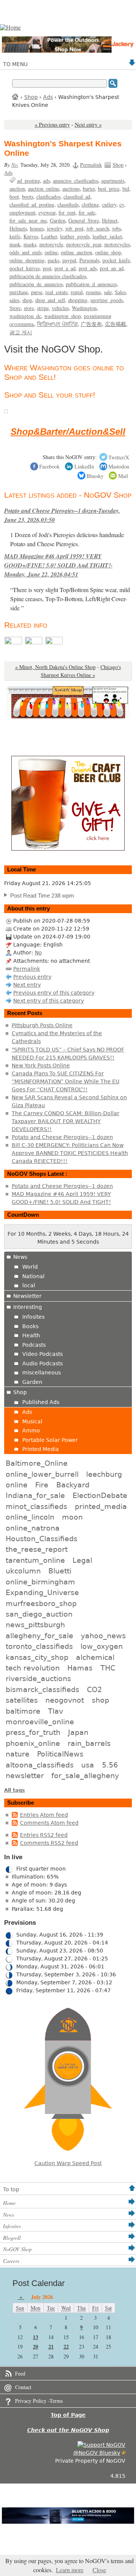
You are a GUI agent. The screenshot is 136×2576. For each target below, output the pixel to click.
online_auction (76, 252)
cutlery (109, 204)
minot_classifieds (36, 1506)
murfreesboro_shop (41, 1603)
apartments (113, 181)
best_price (109, 189)
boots (28, 197)
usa (88, 1765)
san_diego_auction (39, 1614)
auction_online (44, 189)
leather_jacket (107, 236)
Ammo (31, 1431)
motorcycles (117, 244)
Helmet (110, 220)
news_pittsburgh (35, 1625)
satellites (22, 1700)
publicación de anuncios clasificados (48, 276)
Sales (120, 292)
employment (22, 212)
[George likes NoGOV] (6, 411)
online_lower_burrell (42, 1474)
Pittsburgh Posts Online (42, 1025)
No (14, 165)
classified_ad (77, 197)
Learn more (70, 2570)
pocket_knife (116, 260)
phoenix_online (33, 1743)
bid (126, 189)
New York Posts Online (41, 1065)
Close (99, 2570)
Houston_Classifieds (42, 1539)
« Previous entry (52, 125)
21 (51, 2346)
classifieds (68, 204)
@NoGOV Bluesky (97, 2453)
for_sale (87, 212)
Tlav (56, 1711)
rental (77, 292)
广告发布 (91, 324)
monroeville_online (40, 1722)
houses (37, 228)
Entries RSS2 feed (44, 1835)
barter (89, 189)
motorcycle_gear (84, 244)
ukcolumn (23, 1571)
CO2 (94, 1689)
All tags (15, 1790)
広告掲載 (116, 324)
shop (27, 300)
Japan (78, 1732)
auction (17, 189)
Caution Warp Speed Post (68, 2163)
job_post (74, 228)
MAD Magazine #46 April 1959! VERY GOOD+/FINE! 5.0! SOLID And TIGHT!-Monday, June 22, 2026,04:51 (58, 565)
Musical (32, 1421)
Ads (48, 97)
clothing (90, 204)
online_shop (108, 252)
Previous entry (32, 977)
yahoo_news (103, 1636)
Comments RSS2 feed (49, 1843)
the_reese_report (37, 1549)
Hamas (80, 1668)
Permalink (91, 165)
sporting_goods (107, 300)
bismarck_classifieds (42, 1689)
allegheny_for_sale (39, 1636)
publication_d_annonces (91, 284)
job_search (98, 228)
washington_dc (25, 316)
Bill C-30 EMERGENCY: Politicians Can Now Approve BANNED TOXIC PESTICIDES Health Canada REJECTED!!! (70, 1153)
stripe (43, 308)
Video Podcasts (42, 1354)
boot (14, 197)
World (30, 1267)
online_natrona (33, 1528)
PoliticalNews (60, 1754)
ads (46, 181)
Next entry (27, 985)
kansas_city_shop (37, 1657)
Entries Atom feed (44, 1815)
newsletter (25, 1775)
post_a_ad (65, 268)
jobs (117, 228)
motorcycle (51, 244)
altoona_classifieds (40, 1765)
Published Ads (41, 1402)
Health (31, 1335)
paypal (69, 260)
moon (72, 1517)
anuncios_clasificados (76, 181)
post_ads (88, 268)
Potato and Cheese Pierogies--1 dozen (62, 1137)
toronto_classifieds (39, 1646)
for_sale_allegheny (85, 1775)
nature (18, 1754)
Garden (58, 220)
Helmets (18, 228)
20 (36, 2346)
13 (36, 2337)
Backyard (73, 1485)
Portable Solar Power (50, 1440)
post (47, 268)
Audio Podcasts (42, 1363)
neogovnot (65, 1700)
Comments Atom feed (49, 1823)
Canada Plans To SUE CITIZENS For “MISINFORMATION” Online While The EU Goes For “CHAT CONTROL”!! (66, 1081)
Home (15, 96)
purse (37, 292)
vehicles (60, 308)
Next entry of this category (49, 1001)
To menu (15, 64)
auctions (71, 189)
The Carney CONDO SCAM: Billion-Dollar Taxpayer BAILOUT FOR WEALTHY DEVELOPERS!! (66, 1121)
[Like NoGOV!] (101, 2445)
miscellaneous (42, 1373)
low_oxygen (102, 1646)
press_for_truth (33, 1732)
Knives (31, 236)
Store (15, 308)
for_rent (67, 212)
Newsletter (27, 1296)
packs (53, 260)
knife (15, 236)
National (33, 1276)
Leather (49, 236)
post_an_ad (112, 268)
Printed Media (41, 1449)
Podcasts (34, 1345)
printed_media (101, 1506)
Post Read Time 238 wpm (42, 895)
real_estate (56, 292)
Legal (82, 1560)
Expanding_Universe (42, 1592)
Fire (42, 1485)
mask (15, 244)
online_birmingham (40, 1582)
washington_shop (63, 316)
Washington (84, 308)
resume (93, 292)
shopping (78, 300)
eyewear (47, 212)
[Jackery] (34, 642)
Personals (89, 260)
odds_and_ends (25, 252)
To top (11, 2189)
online (51, 252)
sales (14, 300)
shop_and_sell (50, 300)
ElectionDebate (100, 1495)
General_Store (84, 220)
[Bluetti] (14, 642)
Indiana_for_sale (35, 1495)
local (29, 1285)
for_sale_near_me (28, 220)
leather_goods (75, 236)
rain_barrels (89, 1743)
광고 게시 (21, 332)
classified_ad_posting (32, 204)
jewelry (55, 228)
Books (30, 1326)
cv (122, 204)
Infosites (33, 1317)
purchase (19, 292)
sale (108, 292)
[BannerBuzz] (54, 642)
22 (66, 2346)
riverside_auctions (38, 1678)
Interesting (28, 1307)
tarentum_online (35, 1560)
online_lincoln (30, 1517)
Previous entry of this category (54, 993)
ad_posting (29, 181)
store (29, 308)
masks (30, 244)
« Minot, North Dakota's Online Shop (55, 667)
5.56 (110, 1765)
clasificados (48, 197)
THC (108, 1668)
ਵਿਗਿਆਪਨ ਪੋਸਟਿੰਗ (57, 324)
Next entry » (88, 125)
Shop (31, 97)
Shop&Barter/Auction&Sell (68, 432)
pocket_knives (25, 268)
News (20, 1257)
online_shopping (27, 260)
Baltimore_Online (37, 1463)
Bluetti (60, 1571)
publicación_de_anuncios (36, 284)
